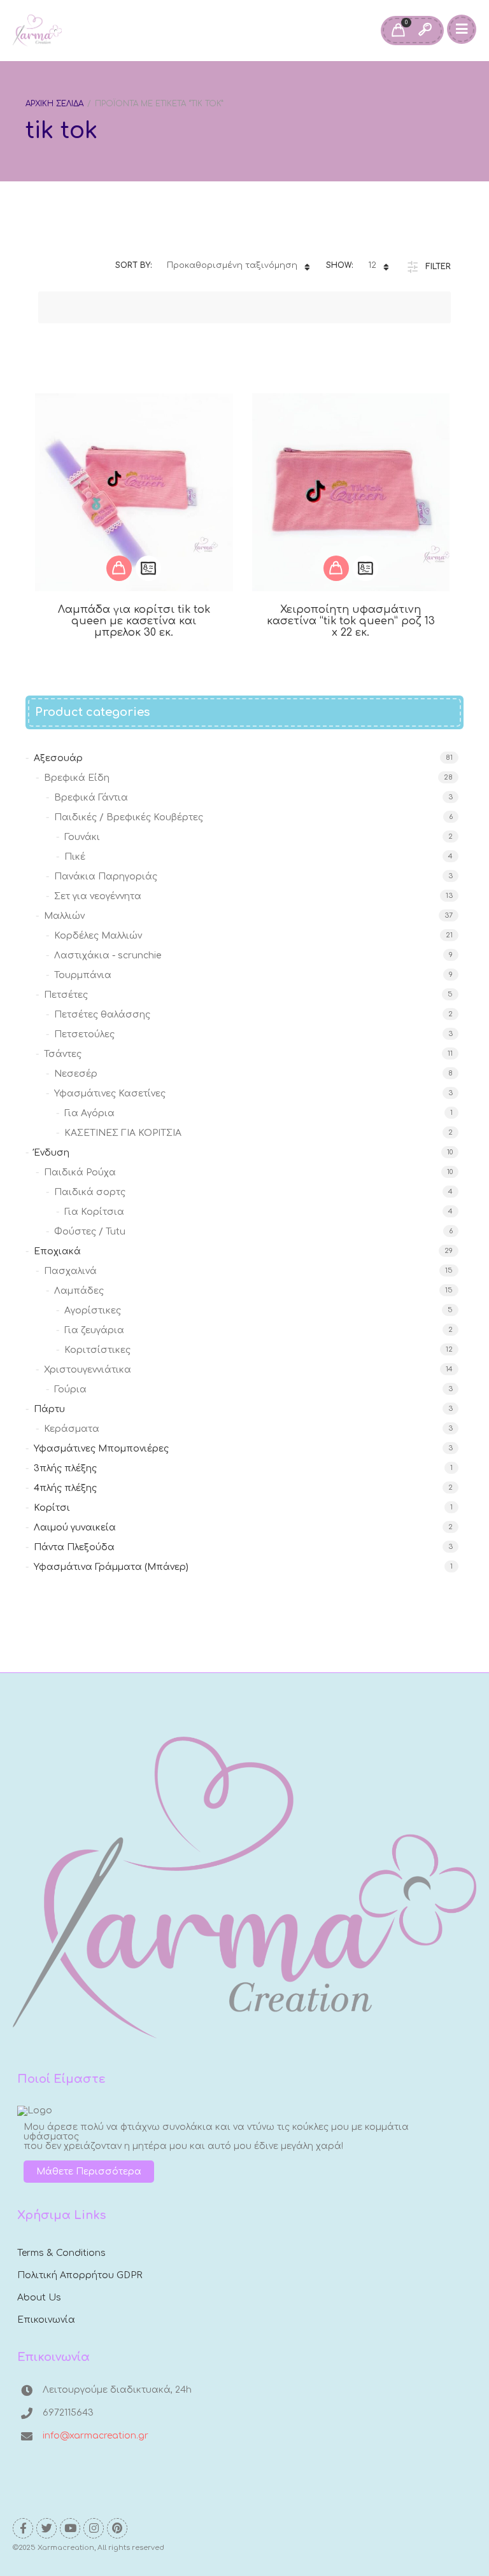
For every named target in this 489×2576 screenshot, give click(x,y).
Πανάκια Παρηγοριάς (106, 877)
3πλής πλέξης (65, 1468)
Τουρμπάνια (83, 975)
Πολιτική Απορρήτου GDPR (80, 2275)
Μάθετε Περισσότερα (89, 2172)
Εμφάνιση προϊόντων (119, 568)
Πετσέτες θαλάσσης (102, 1015)
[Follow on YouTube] (70, 2528)
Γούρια (70, 1389)
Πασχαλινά (70, 1271)
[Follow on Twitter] (46, 2528)
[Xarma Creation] (37, 31)
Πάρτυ (49, 1409)
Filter (438, 267)
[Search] (425, 31)
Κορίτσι (52, 1508)
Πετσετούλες (84, 1034)
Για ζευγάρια (94, 1330)
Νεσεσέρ (76, 1074)
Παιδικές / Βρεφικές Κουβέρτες (129, 817)
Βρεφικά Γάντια (91, 798)
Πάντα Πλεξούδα (74, 1547)
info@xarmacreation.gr (96, 2436)
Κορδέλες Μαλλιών (98, 936)
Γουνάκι (82, 837)
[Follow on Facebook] (23, 2528)
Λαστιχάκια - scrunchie (108, 955)
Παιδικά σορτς (90, 1192)
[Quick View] (148, 568)
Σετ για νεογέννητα (98, 896)
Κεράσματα (72, 1429)
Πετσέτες (66, 995)
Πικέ (75, 857)
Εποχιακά (57, 1251)
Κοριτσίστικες (97, 1350)
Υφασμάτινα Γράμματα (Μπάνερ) (111, 1567)
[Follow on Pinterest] (117, 2528)
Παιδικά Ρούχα (80, 1172)
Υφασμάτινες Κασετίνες (110, 1094)
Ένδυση (52, 1153)
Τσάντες (63, 1054)
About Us (39, 2298)
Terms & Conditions (61, 2253)
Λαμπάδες (79, 1291)
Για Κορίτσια (94, 1212)
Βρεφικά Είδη (77, 778)
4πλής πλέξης (65, 1488)
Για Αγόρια (89, 1113)
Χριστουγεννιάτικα (88, 1370)
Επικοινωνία (46, 2320)
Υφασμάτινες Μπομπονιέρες (101, 1449)
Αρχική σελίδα (54, 104)
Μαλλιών (64, 916)
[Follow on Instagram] (94, 2528)
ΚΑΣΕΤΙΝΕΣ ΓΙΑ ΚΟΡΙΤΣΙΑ (123, 1133)
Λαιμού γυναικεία (75, 1528)
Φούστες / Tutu (90, 1232)
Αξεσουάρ (58, 758)
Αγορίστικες (93, 1311)
